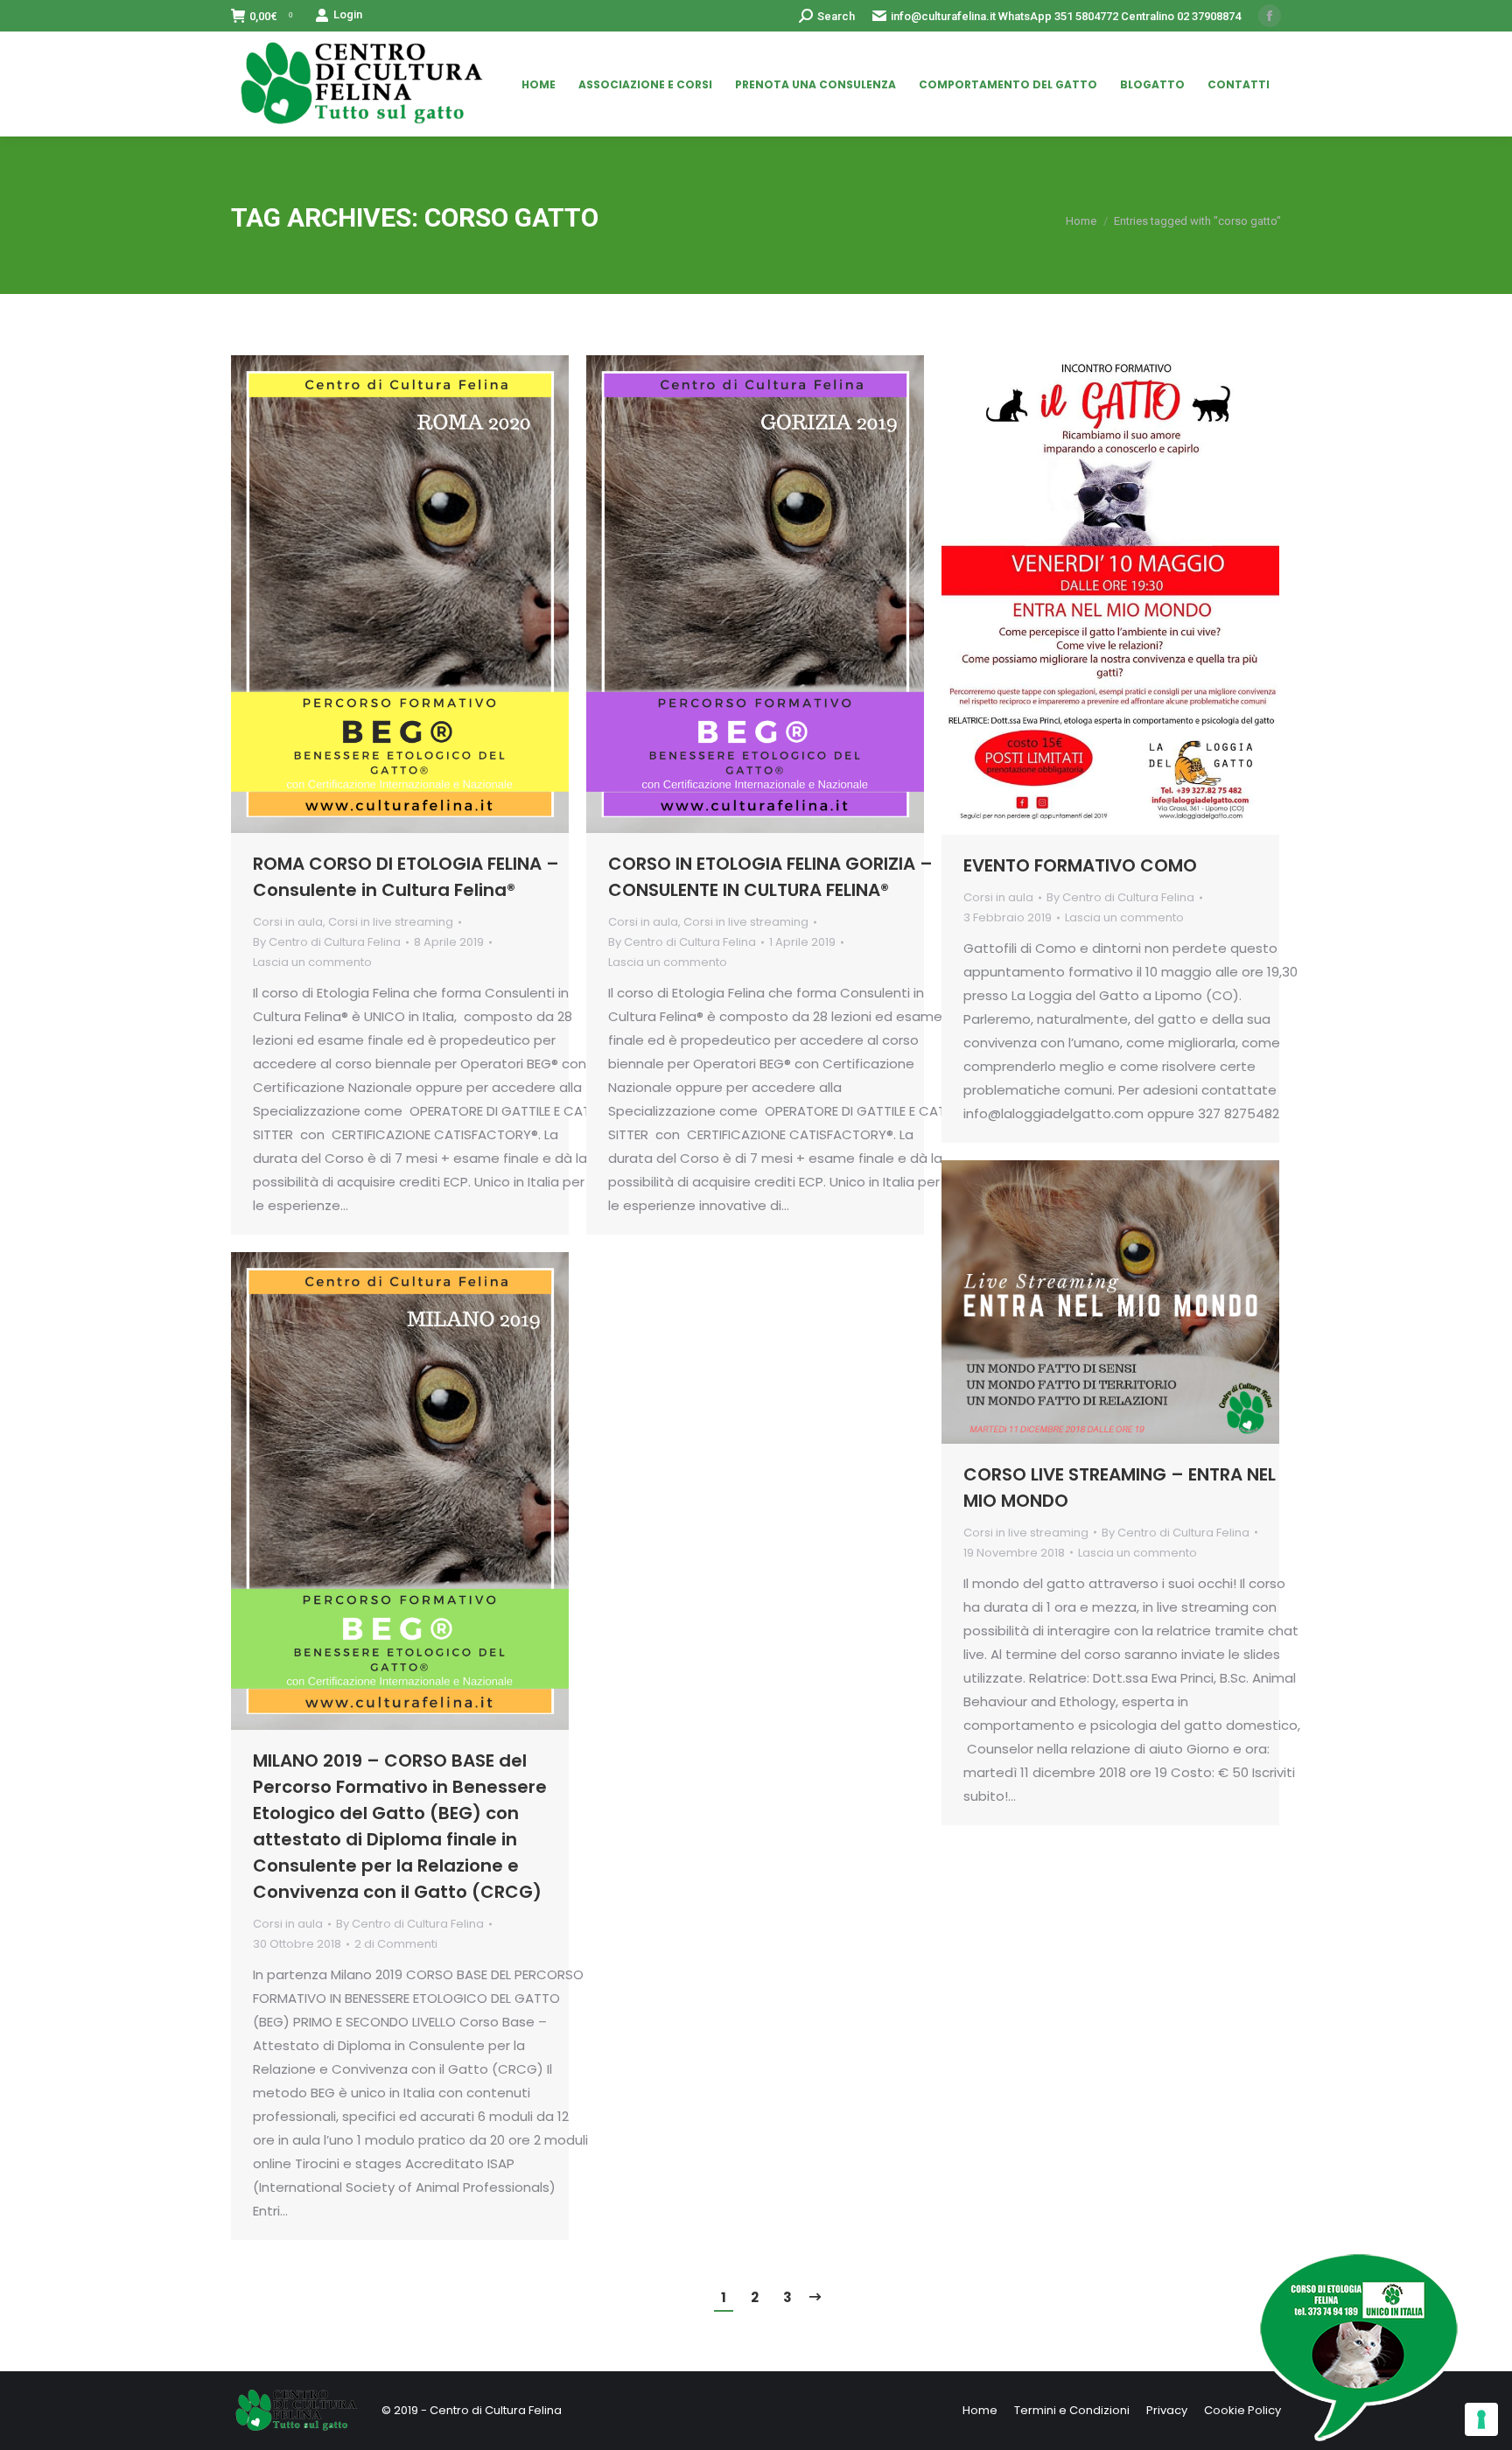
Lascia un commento (312, 962)
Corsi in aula (288, 922)
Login (348, 14)
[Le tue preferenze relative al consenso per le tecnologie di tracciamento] (1481, 2419)
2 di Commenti (396, 1944)
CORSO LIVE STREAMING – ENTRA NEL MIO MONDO (1120, 1487)
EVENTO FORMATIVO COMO (1080, 865)
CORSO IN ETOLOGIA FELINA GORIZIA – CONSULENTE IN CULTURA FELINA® (770, 877)
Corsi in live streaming (391, 922)
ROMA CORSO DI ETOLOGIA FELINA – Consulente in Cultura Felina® (406, 877)
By (327, 942)
